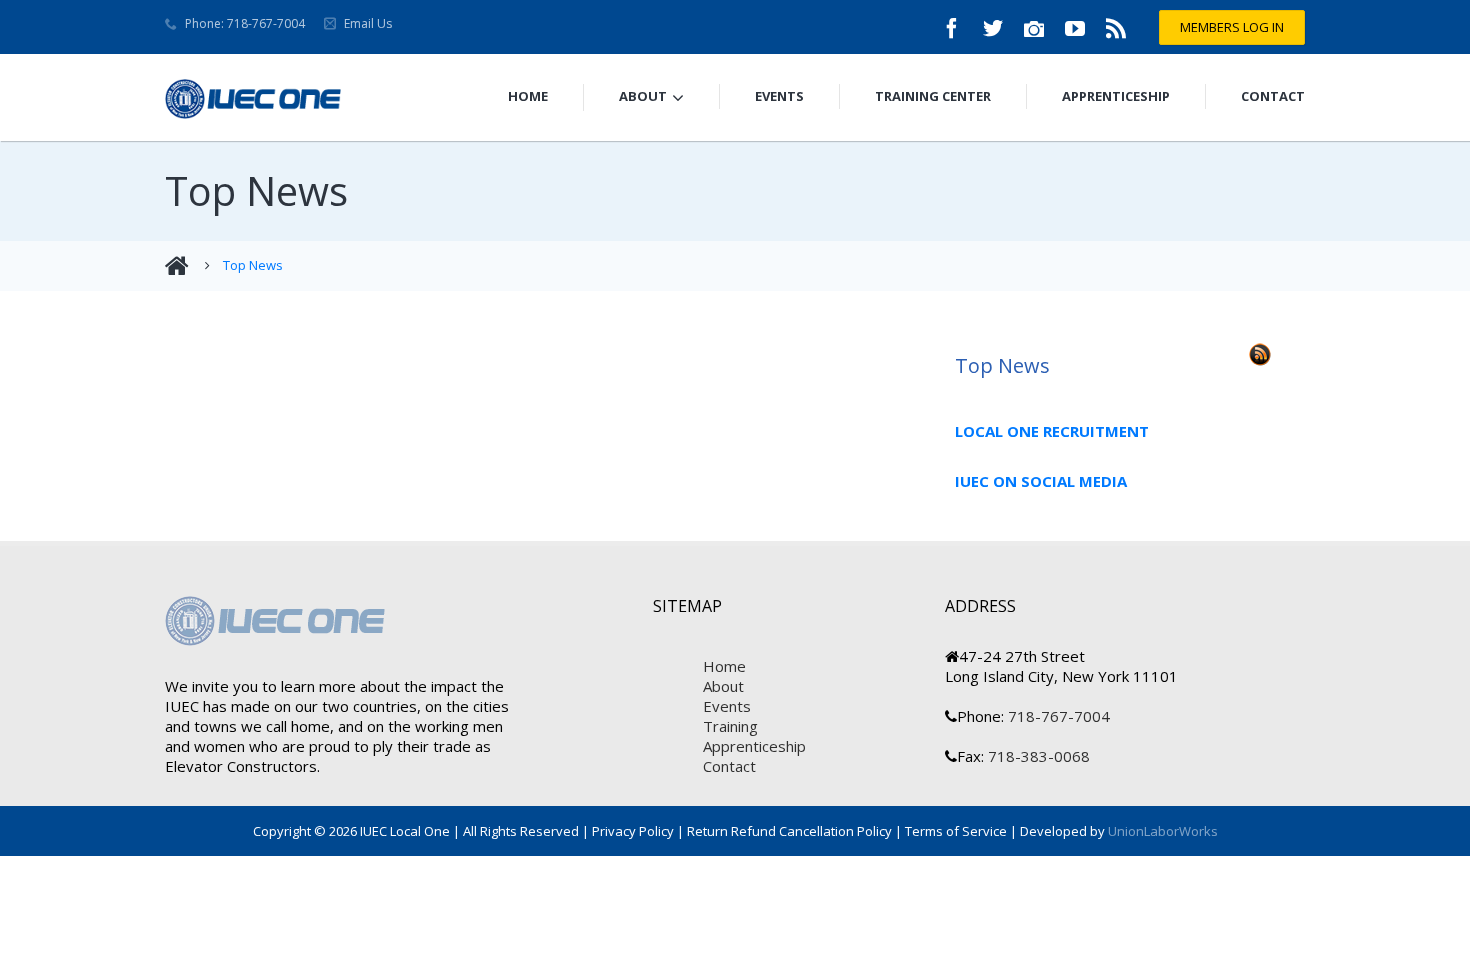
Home (528, 96)
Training (730, 726)
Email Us (368, 23)
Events (779, 96)
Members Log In (1232, 27)
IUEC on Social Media (1041, 481)
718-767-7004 (1057, 716)
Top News (253, 265)
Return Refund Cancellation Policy (789, 831)
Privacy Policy (633, 831)
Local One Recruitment (1052, 431)
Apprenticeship (1116, 96)
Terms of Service (956, 831)
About (643, 96)
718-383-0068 (1037, 756)
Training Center (933, 96)
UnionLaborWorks (1161, 831)
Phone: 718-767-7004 (245, 23)
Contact (1273, 96)
